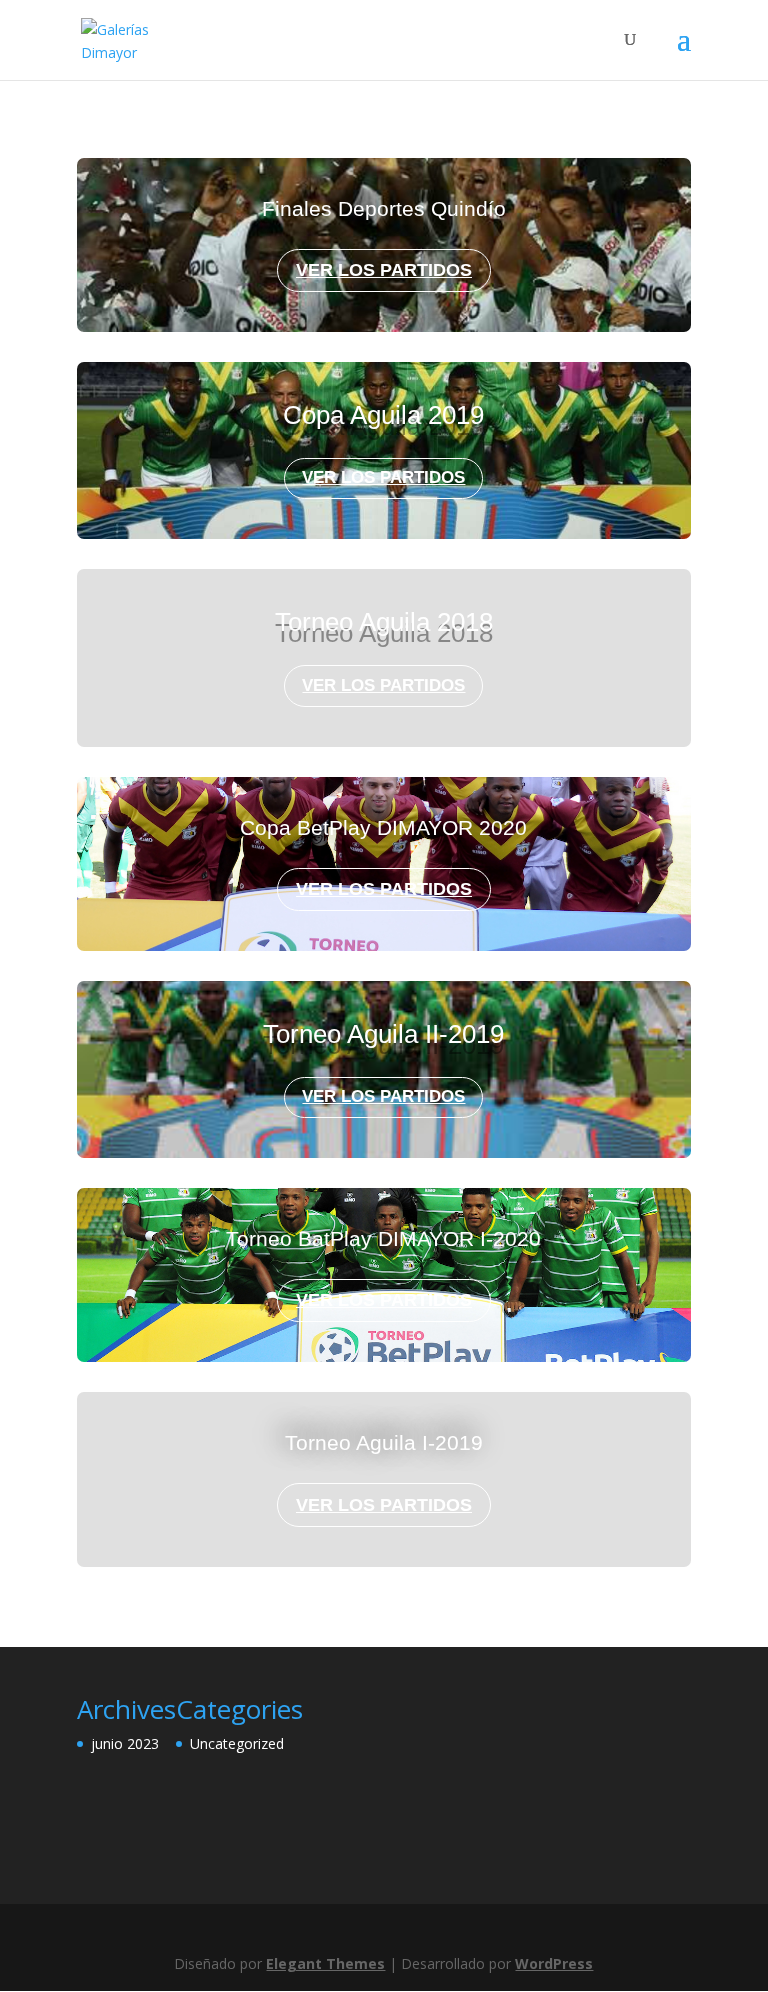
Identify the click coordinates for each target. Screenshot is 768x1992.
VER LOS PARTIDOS (384, 270)
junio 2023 (125, 1743)
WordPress (554, 1963)
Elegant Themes (325, 1963)
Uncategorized (237, 1743)
